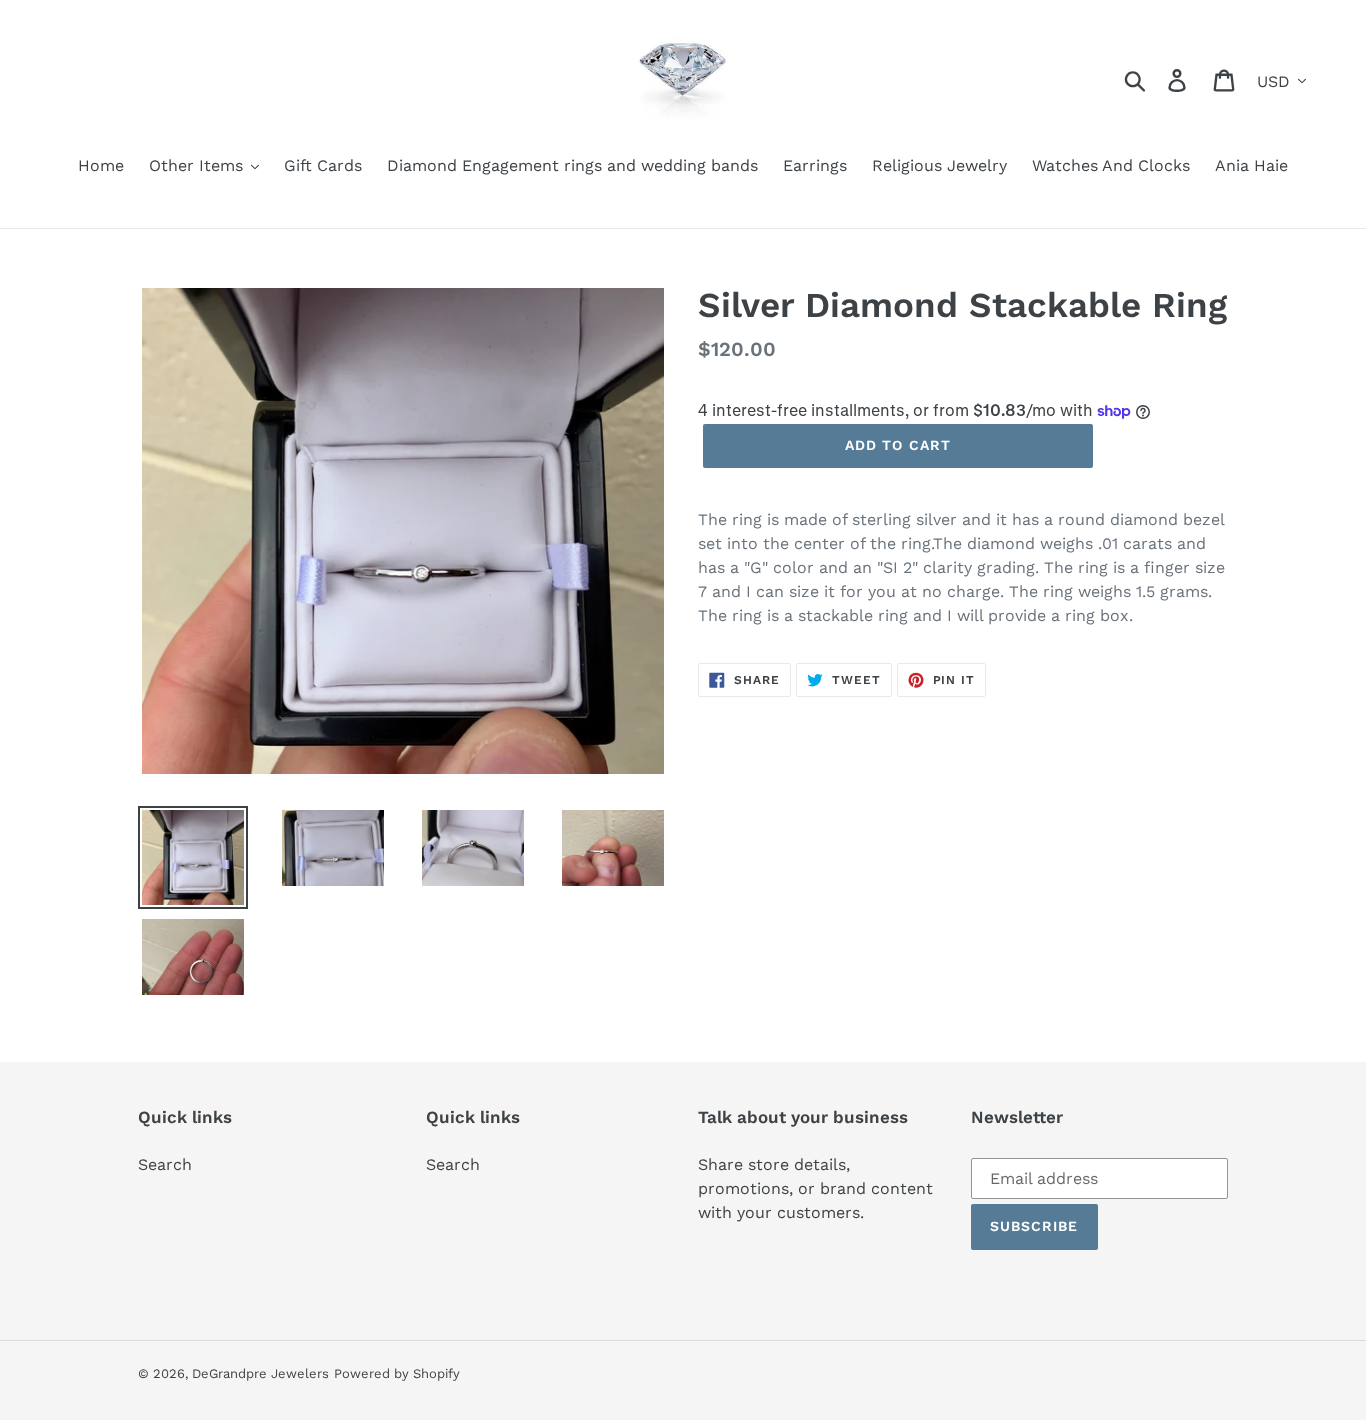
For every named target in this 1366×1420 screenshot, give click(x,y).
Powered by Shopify (397, 1373)
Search (165, 1164)
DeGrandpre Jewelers (260, 1373)
